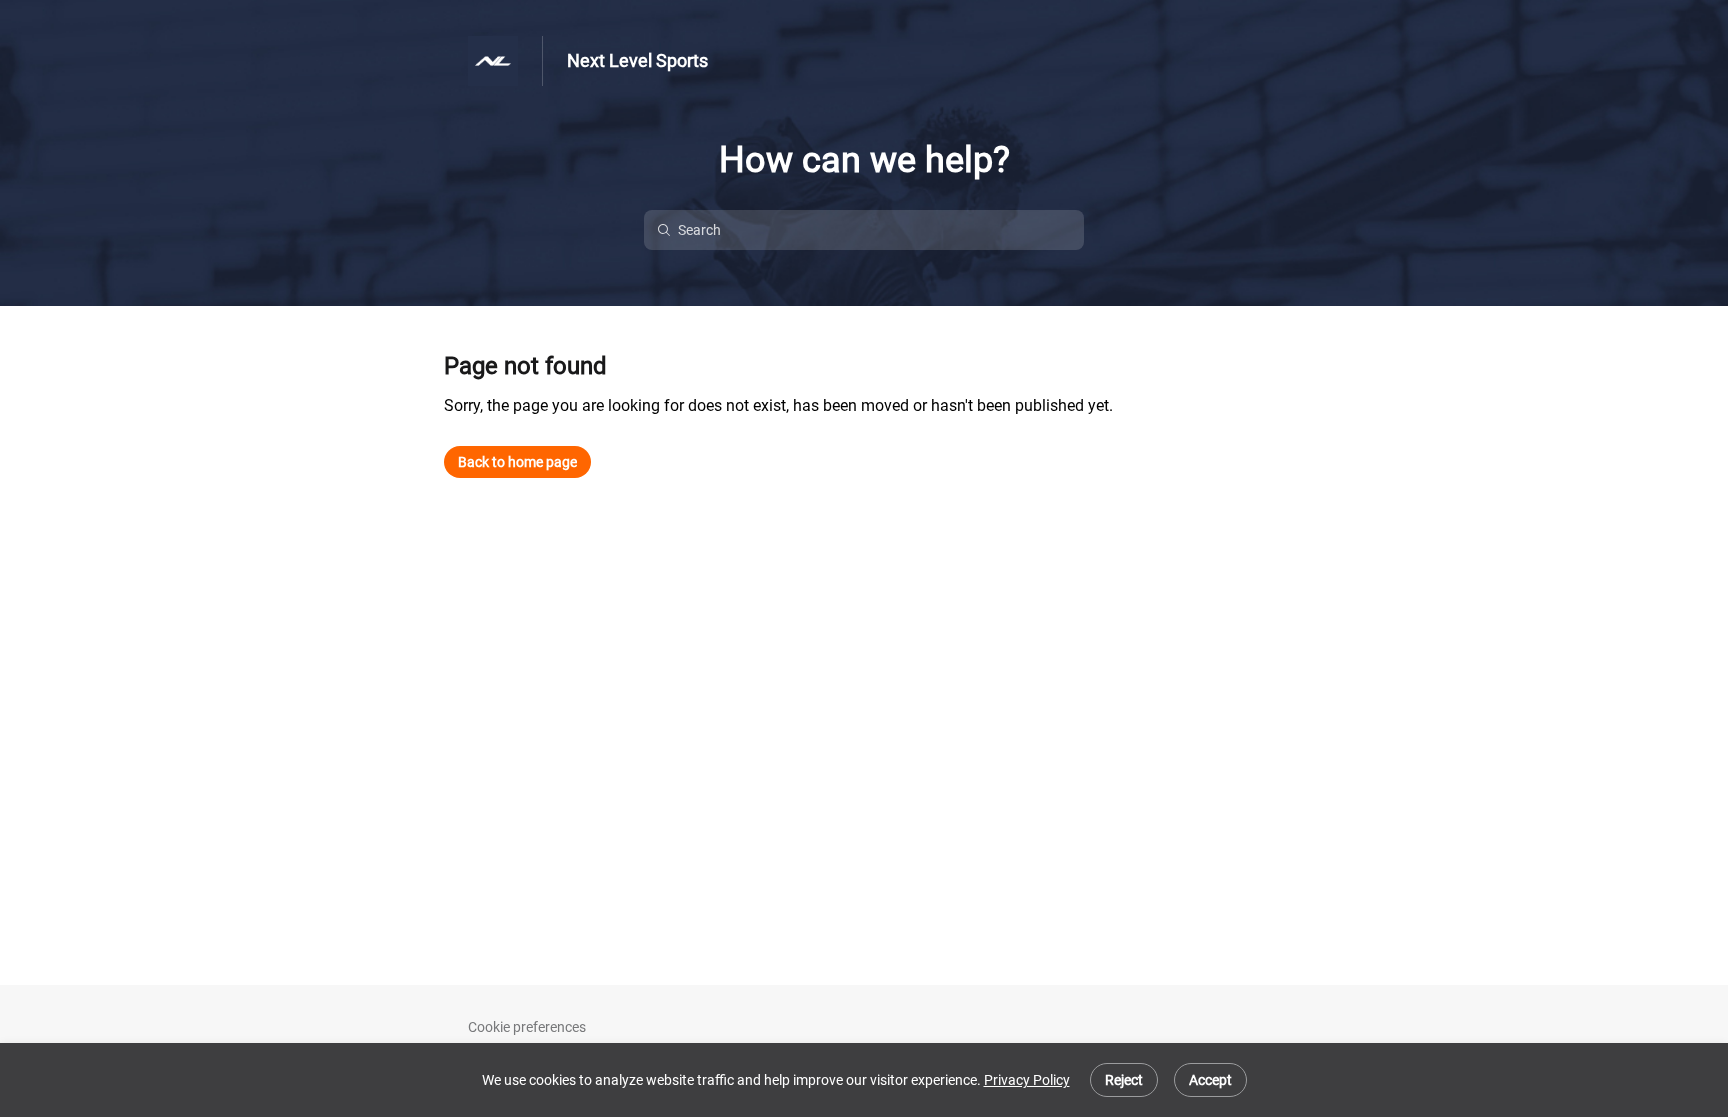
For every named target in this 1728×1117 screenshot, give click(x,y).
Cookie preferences (527, 1027)
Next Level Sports (637, 60)
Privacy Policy (1027, 1080)
